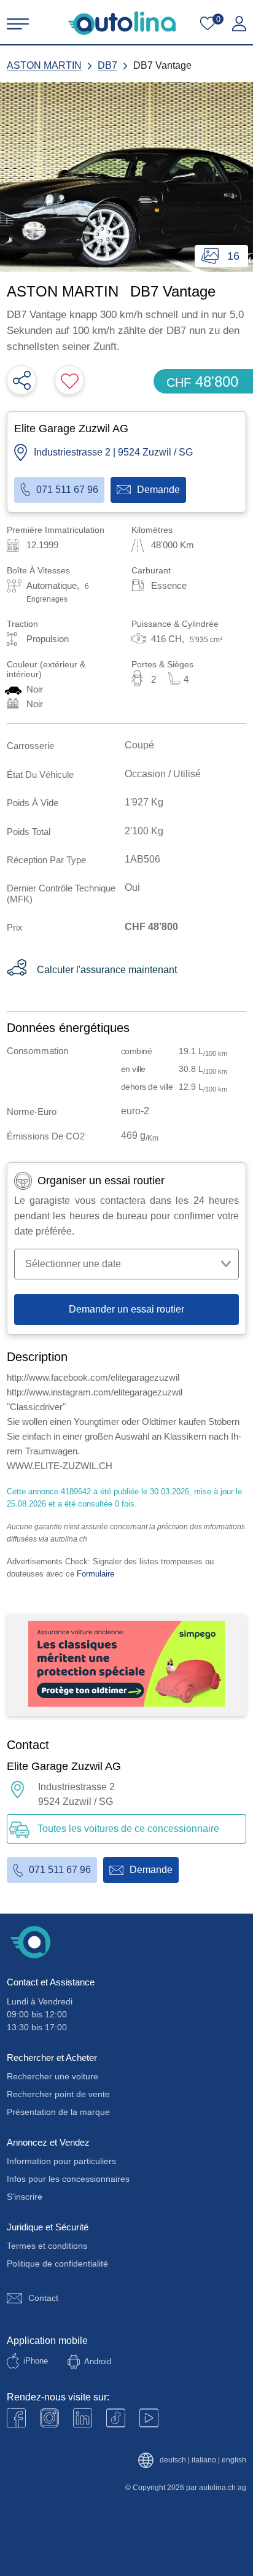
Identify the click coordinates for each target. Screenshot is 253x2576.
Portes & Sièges (162, 664)
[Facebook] (16, 2418)
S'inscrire (25, 2197)
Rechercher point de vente (58, 2094)
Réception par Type (46, 860)
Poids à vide (33, 803)
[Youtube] (49, 2418)
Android (98, 2361)
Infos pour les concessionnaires (68, 2179)
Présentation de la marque (58, 2112)
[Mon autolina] (239, 24)
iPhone (36, 2361)
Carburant (151, 570)
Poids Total (29, 832)
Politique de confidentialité (57, 2264)
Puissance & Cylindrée (175, 624)
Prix (15, 927)
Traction (22, 624)
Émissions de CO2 (46, 1136)
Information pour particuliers (61, 2161)
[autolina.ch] (122, 23)
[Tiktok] (116, 2418)
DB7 (107, 65)
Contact (43, 2298)
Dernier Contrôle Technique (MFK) (61, 893)
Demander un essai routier (126, 1309)
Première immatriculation (56, 530)
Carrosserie (30, 746)
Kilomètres (152, 530)
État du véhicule (40, 774)
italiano (204, 2460)
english (234, 2460)
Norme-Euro (32, 1111)
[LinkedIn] (83, 2418)
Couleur (46, 669)
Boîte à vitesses (38, 570)
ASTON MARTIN (44, 65)
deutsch (173, 2460)
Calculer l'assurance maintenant (107, 970)
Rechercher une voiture (53, 2076)
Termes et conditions (47, 2246)
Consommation (37, 1051)
